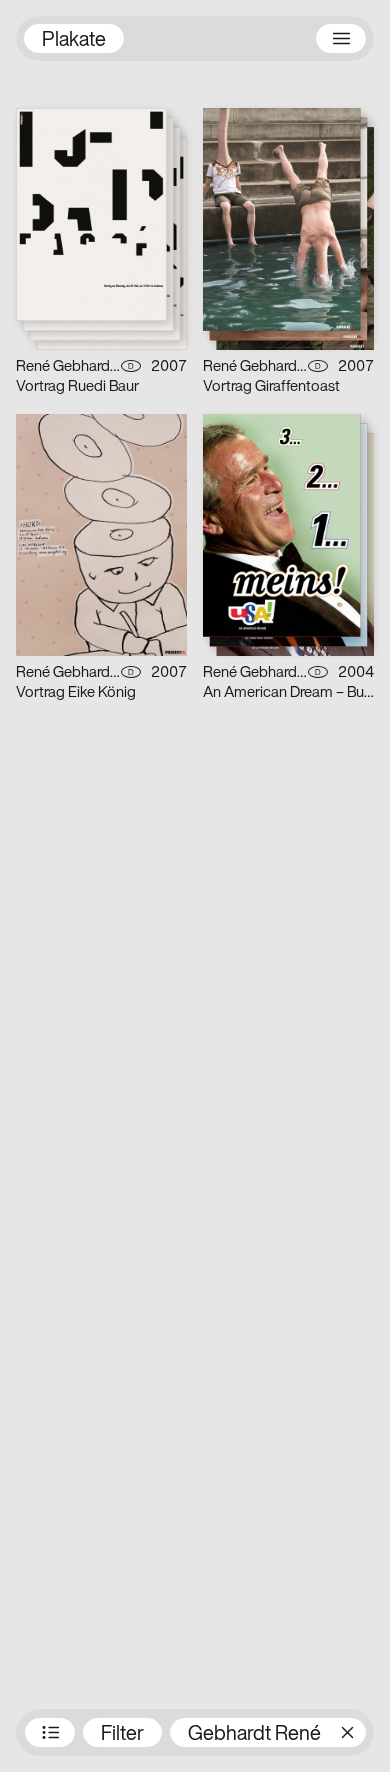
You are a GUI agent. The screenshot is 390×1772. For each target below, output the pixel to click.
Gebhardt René (254, 1735)
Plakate (74, 41)
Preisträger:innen (50, 1732)
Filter (122, 1735)
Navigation (341, 38)
